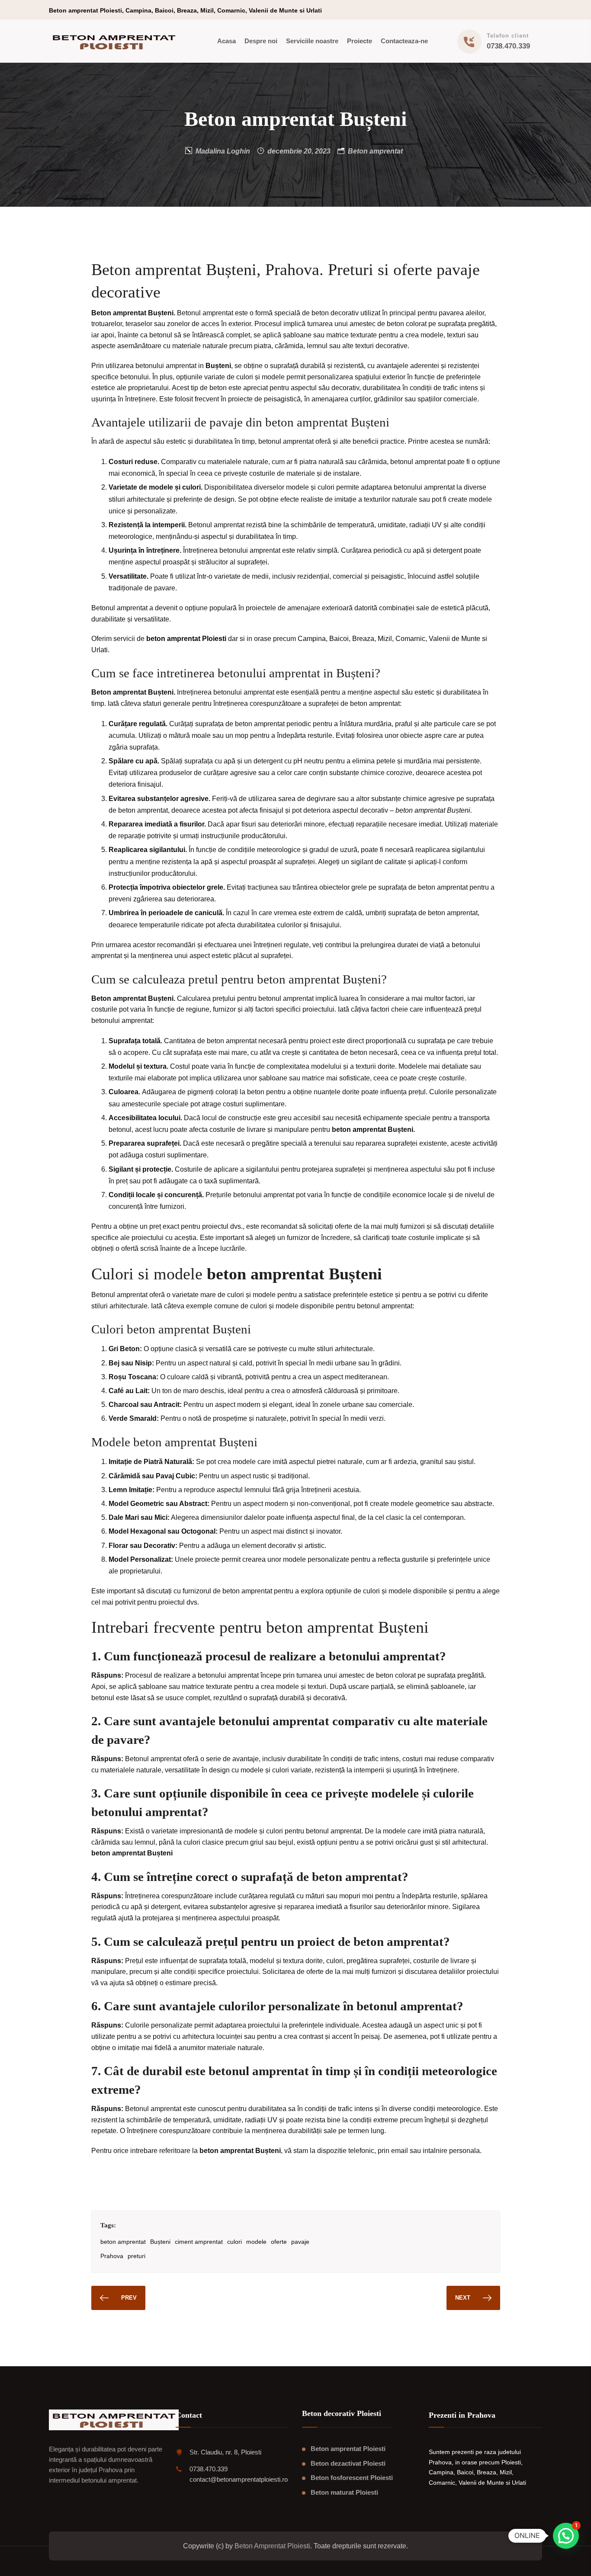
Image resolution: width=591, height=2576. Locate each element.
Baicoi (339, 639)
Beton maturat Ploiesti (344, 2492)
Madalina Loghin (223, 151)
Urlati (100, 650)
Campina (312, 639)
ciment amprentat (199, 2242)
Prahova (112, 2256)
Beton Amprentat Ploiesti (272, 2546)
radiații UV (261, 2120)
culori (234, 2242)
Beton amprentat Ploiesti (348, 2449)
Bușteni (160, 2242)
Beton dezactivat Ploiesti (348, 2463)
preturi (137, 2256)
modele (256, 2242)
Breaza (363, 639)
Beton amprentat (375, 151)
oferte (279, 2242)
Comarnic (410, 639)
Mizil (385, 639)
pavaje (300, 2242)
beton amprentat (123, 2242)
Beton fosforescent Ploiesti (352, 2478)
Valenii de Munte (454, 639)
